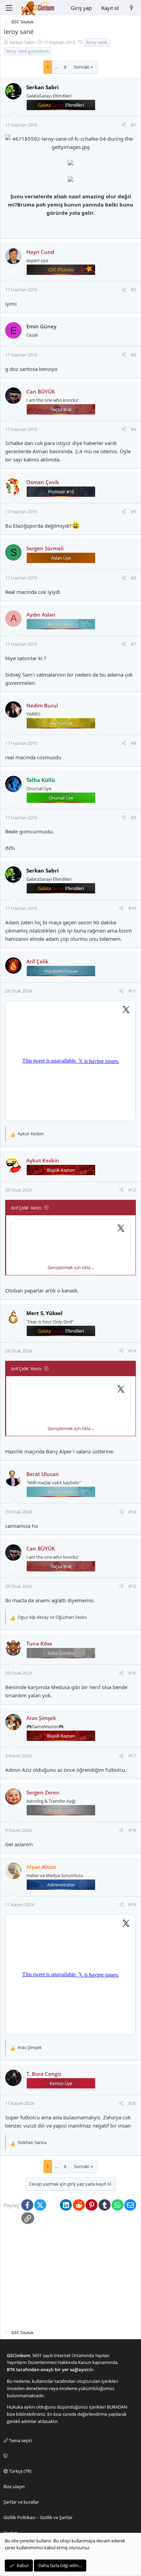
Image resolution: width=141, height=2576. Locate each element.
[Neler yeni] (132, 8)
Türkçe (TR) (20, 2471)
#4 (133, 429)
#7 (133, 644)
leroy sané (97, 42)
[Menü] (9, 8)
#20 (132, 2103)
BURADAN (117, 2407)
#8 (133, 743)
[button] (69, 2456)
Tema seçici (20, 2440)
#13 (132, 1351)
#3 (133, 355)
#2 (133, 290)
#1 (133, 125)
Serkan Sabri (22, 42)
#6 (133, 578)
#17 (132, 1756)
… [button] (56, 67)
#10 (132, 908)
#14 (132, 1512)
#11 (132, 991)
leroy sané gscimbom (28, 51)
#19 (132, 1905)
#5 (133, 512)
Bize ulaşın (14, 2486)
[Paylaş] (124, 125)
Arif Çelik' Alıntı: (26, 1208)
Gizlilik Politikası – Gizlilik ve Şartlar (38, 2517)
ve (52, 1617)
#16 (132, 1673)
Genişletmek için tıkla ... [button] (71, 1267)
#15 (132, 1586)
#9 (133, 818)
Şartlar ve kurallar (21, 2502)
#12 (132, 1190)
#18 (132, 1830)
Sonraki (82, 67)
